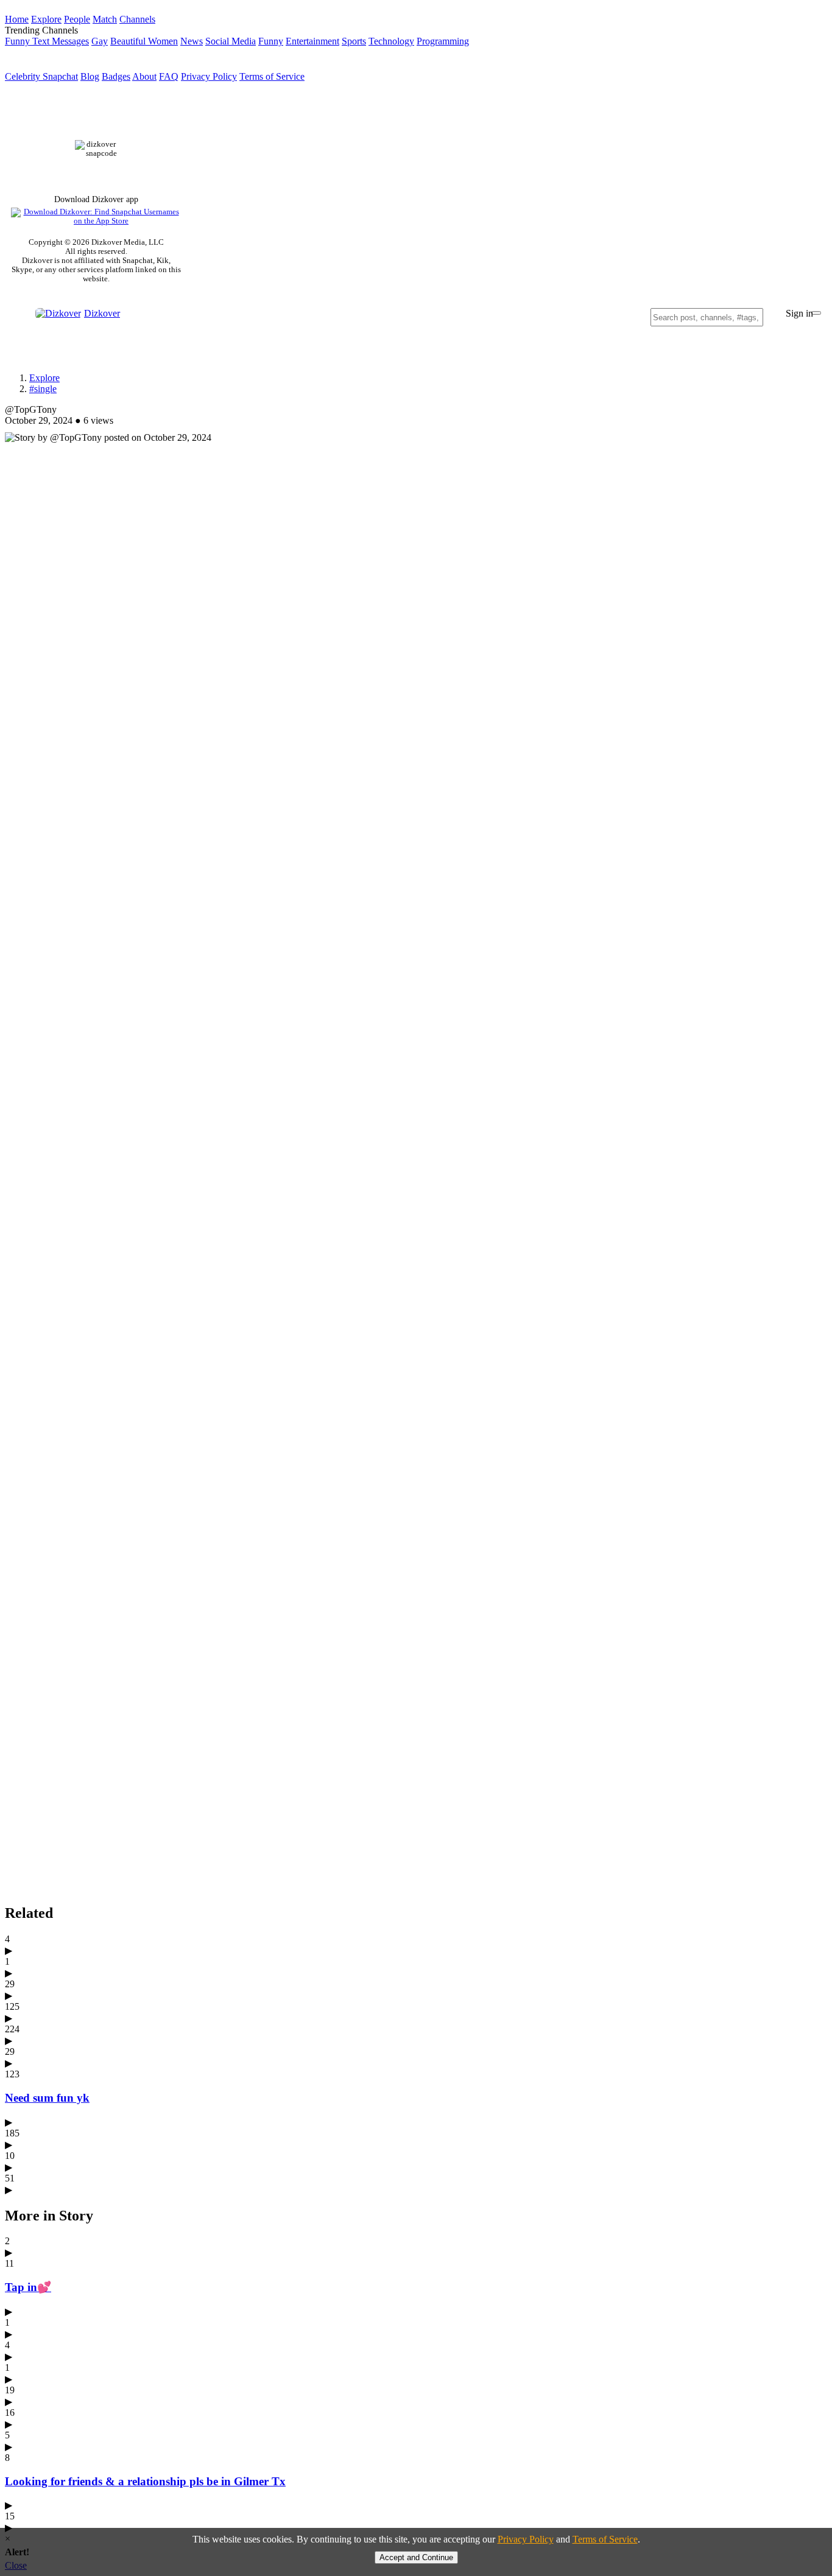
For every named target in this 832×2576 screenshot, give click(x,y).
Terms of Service (272, 76)
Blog (90, 76)
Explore (44, 378)
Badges (116, 76)
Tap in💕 (28, 2287)
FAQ (169, 76)
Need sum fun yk (47, 2098)
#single (43, 389)
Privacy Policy (209, 76)
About (144, 76)
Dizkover (102, 313)
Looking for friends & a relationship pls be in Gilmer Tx (145, 2481)
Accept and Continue (416, 2557)
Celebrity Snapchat (41, 76)
